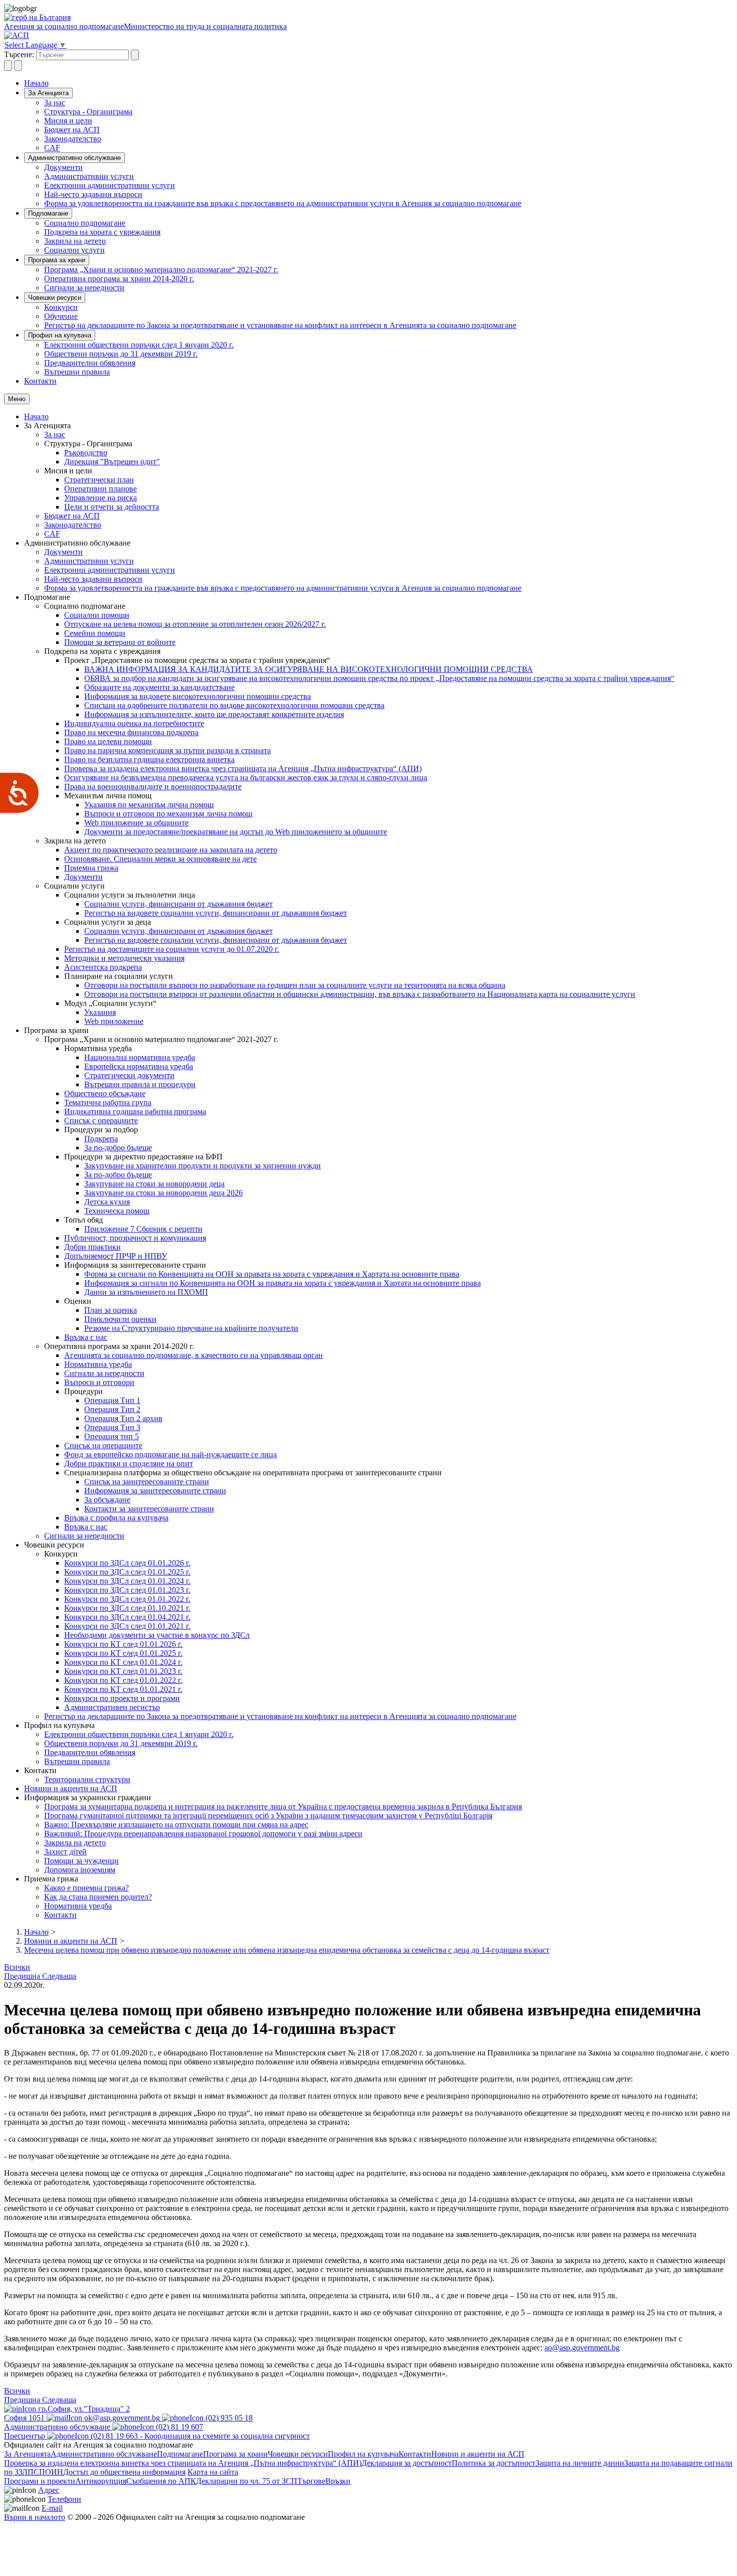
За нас (55, 103)
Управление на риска (101, 498)
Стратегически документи (129, 1075)
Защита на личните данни (580, 2463)
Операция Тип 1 (112, 1400)
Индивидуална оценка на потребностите (134, 723)
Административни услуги (89, 176)
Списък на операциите (103, 1445)
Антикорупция (101, 2481)
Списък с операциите (101, 1121)
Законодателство (73, 139)
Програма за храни (57, 260)
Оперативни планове (101, 489)
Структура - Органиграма (88, 112)
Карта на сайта (213, 2472)
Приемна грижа (91, 868)
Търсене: (19, 54)
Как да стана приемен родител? (98, 1897)
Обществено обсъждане (105, 1093)
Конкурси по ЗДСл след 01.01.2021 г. (127, 1626)
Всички (17, 1967)
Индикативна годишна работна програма (135, 1111)
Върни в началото (35, 2517)
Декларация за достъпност (407, 2463)
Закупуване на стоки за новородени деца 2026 (163, 1193)
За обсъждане (107, 1500)
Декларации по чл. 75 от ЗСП (247, 2481)
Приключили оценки (120, 1319)
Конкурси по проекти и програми (122, 1698)
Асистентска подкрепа (103, 967)
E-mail (52, 2508)
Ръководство (86, 453)
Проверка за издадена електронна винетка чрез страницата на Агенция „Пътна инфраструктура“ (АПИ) (243, 768)
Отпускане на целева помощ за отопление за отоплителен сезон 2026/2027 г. (195, 624)
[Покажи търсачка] (8, 65)
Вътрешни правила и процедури (140, 1084)
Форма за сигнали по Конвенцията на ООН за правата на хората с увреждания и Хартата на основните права (272, 1274)
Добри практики (93, 1247)
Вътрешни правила (77, 372)
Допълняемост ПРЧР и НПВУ (116, 1256)
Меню (17, 399)
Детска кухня (107, 1202)
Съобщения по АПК (161, 2481)
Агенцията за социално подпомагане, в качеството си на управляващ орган (194, 1355)
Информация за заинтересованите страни (155, 1491)
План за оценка (111, 1310)
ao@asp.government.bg (582, 2348)
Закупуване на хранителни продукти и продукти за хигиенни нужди (203, 1166)
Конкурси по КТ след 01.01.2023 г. (123, 1671)
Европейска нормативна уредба (139, 1066)
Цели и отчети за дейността (112, 507)
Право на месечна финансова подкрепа (131, 732)
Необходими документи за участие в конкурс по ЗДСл (157, 1635)
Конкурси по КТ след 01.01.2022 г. (123, 1680)
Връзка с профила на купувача (116, 1518)
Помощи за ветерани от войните (120, 642)
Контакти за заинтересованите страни (149, 1509)
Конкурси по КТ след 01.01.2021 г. (123, 1689)
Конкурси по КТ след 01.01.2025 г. (123, 1653)
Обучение (61, 316)
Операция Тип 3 (112, 1427)
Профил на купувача (60, 335)
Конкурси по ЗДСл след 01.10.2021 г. (127, 1608)
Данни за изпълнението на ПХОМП (146, 1292)
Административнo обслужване (74, 158)
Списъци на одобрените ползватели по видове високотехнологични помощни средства (234, 705)
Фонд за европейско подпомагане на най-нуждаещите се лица (170, 1454)
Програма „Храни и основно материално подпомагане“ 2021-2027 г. (161, 270)
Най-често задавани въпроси (93, 194)
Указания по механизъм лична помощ (149, 805)
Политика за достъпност (494, 2463)
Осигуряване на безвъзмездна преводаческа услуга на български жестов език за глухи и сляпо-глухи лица (246, 778)
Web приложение (114, 1021)
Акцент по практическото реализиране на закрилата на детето (171, 850)
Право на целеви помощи (108, 741)
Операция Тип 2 (112, 1409)
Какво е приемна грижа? (86, 1888)
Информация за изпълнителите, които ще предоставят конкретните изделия (214, 714)
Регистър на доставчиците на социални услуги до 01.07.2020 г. (172, 949)
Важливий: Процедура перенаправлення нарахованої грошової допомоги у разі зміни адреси (203, 1834)
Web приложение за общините (136, 823)
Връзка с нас (86, 1337)
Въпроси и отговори (99, 1382)
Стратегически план (99, 480)
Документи (63, 167)
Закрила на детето (75, 241)
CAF (52, 148)
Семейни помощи (95, 633)
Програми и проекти (40, 2481)
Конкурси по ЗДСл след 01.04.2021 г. (127, 1617)
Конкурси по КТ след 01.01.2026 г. (123, 1644)
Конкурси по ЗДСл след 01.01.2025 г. (127, 1572)
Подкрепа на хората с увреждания (102, 232)
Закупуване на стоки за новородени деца (154, 1184)
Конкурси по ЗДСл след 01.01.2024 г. (127, 1581)
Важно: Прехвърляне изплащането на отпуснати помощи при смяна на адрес (176, 1825)
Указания (100, 1012)
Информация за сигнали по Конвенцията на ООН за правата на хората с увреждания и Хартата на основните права (283, 1283)
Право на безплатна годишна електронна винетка (149, 759)
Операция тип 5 (112, 1436)
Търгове (311, 2481)
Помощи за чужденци (81, 1861)
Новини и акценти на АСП (71, 1788)
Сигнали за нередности (84, 288)
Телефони (64, 2499)
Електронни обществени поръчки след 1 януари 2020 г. (139, 345)
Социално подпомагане (85, 223)
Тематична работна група (108, 1102)
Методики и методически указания (124, 958)
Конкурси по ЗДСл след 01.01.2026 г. (127, 1563)
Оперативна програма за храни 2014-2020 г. (119, 279)
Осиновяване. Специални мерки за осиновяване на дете (160, 859)
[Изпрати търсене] (135, 55)
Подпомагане (48, 213)
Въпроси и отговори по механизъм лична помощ (168, 814)
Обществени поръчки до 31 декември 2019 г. (121, 354)
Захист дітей (65, 1852)
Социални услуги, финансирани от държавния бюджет (178, 904)
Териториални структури (87, 1779)
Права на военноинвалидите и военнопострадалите (153, 787)
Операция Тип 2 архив (123, 1418)
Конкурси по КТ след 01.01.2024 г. (123, 1662)
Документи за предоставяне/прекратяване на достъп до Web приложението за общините (236, 832)
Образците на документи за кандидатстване (159, 687)
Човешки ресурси (55, 298)
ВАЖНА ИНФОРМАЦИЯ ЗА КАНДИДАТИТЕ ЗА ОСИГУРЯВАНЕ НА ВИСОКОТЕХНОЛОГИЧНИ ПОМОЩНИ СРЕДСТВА (309, 669)
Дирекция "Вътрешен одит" (112, 462)
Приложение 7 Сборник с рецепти (143, 1229)
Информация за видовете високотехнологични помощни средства (198, 696)
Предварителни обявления (90, 363)
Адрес (49, 2490)
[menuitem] (389, 103)
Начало (36, 83)
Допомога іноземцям (80, 1870)
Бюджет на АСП (72, 130)
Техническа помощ (117, 1211)
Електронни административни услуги (110, 185)
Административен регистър (112, 1707)
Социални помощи (97, 615)
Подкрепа (101, 1139)
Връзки (338, 2481)
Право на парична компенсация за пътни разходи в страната (167, 750)
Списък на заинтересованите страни (147, 1482)
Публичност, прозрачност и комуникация (135, 1238)
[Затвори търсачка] (18, 65)
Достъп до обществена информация (124, 2472)
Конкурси (61, 307)
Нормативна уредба (98, 1364)
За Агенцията (48, 93)
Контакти (40, 381)
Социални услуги (74, 250)
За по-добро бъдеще (118, 1148)
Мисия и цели (68, 121)
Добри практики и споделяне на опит (129, 1464)
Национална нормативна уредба (140, 1057)
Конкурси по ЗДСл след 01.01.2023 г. (127, 1590)
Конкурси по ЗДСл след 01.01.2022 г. (127, 1599)
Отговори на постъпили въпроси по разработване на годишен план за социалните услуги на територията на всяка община (295, 985)
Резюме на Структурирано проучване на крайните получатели (191, 1328)
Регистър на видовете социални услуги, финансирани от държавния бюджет (216, 913)
